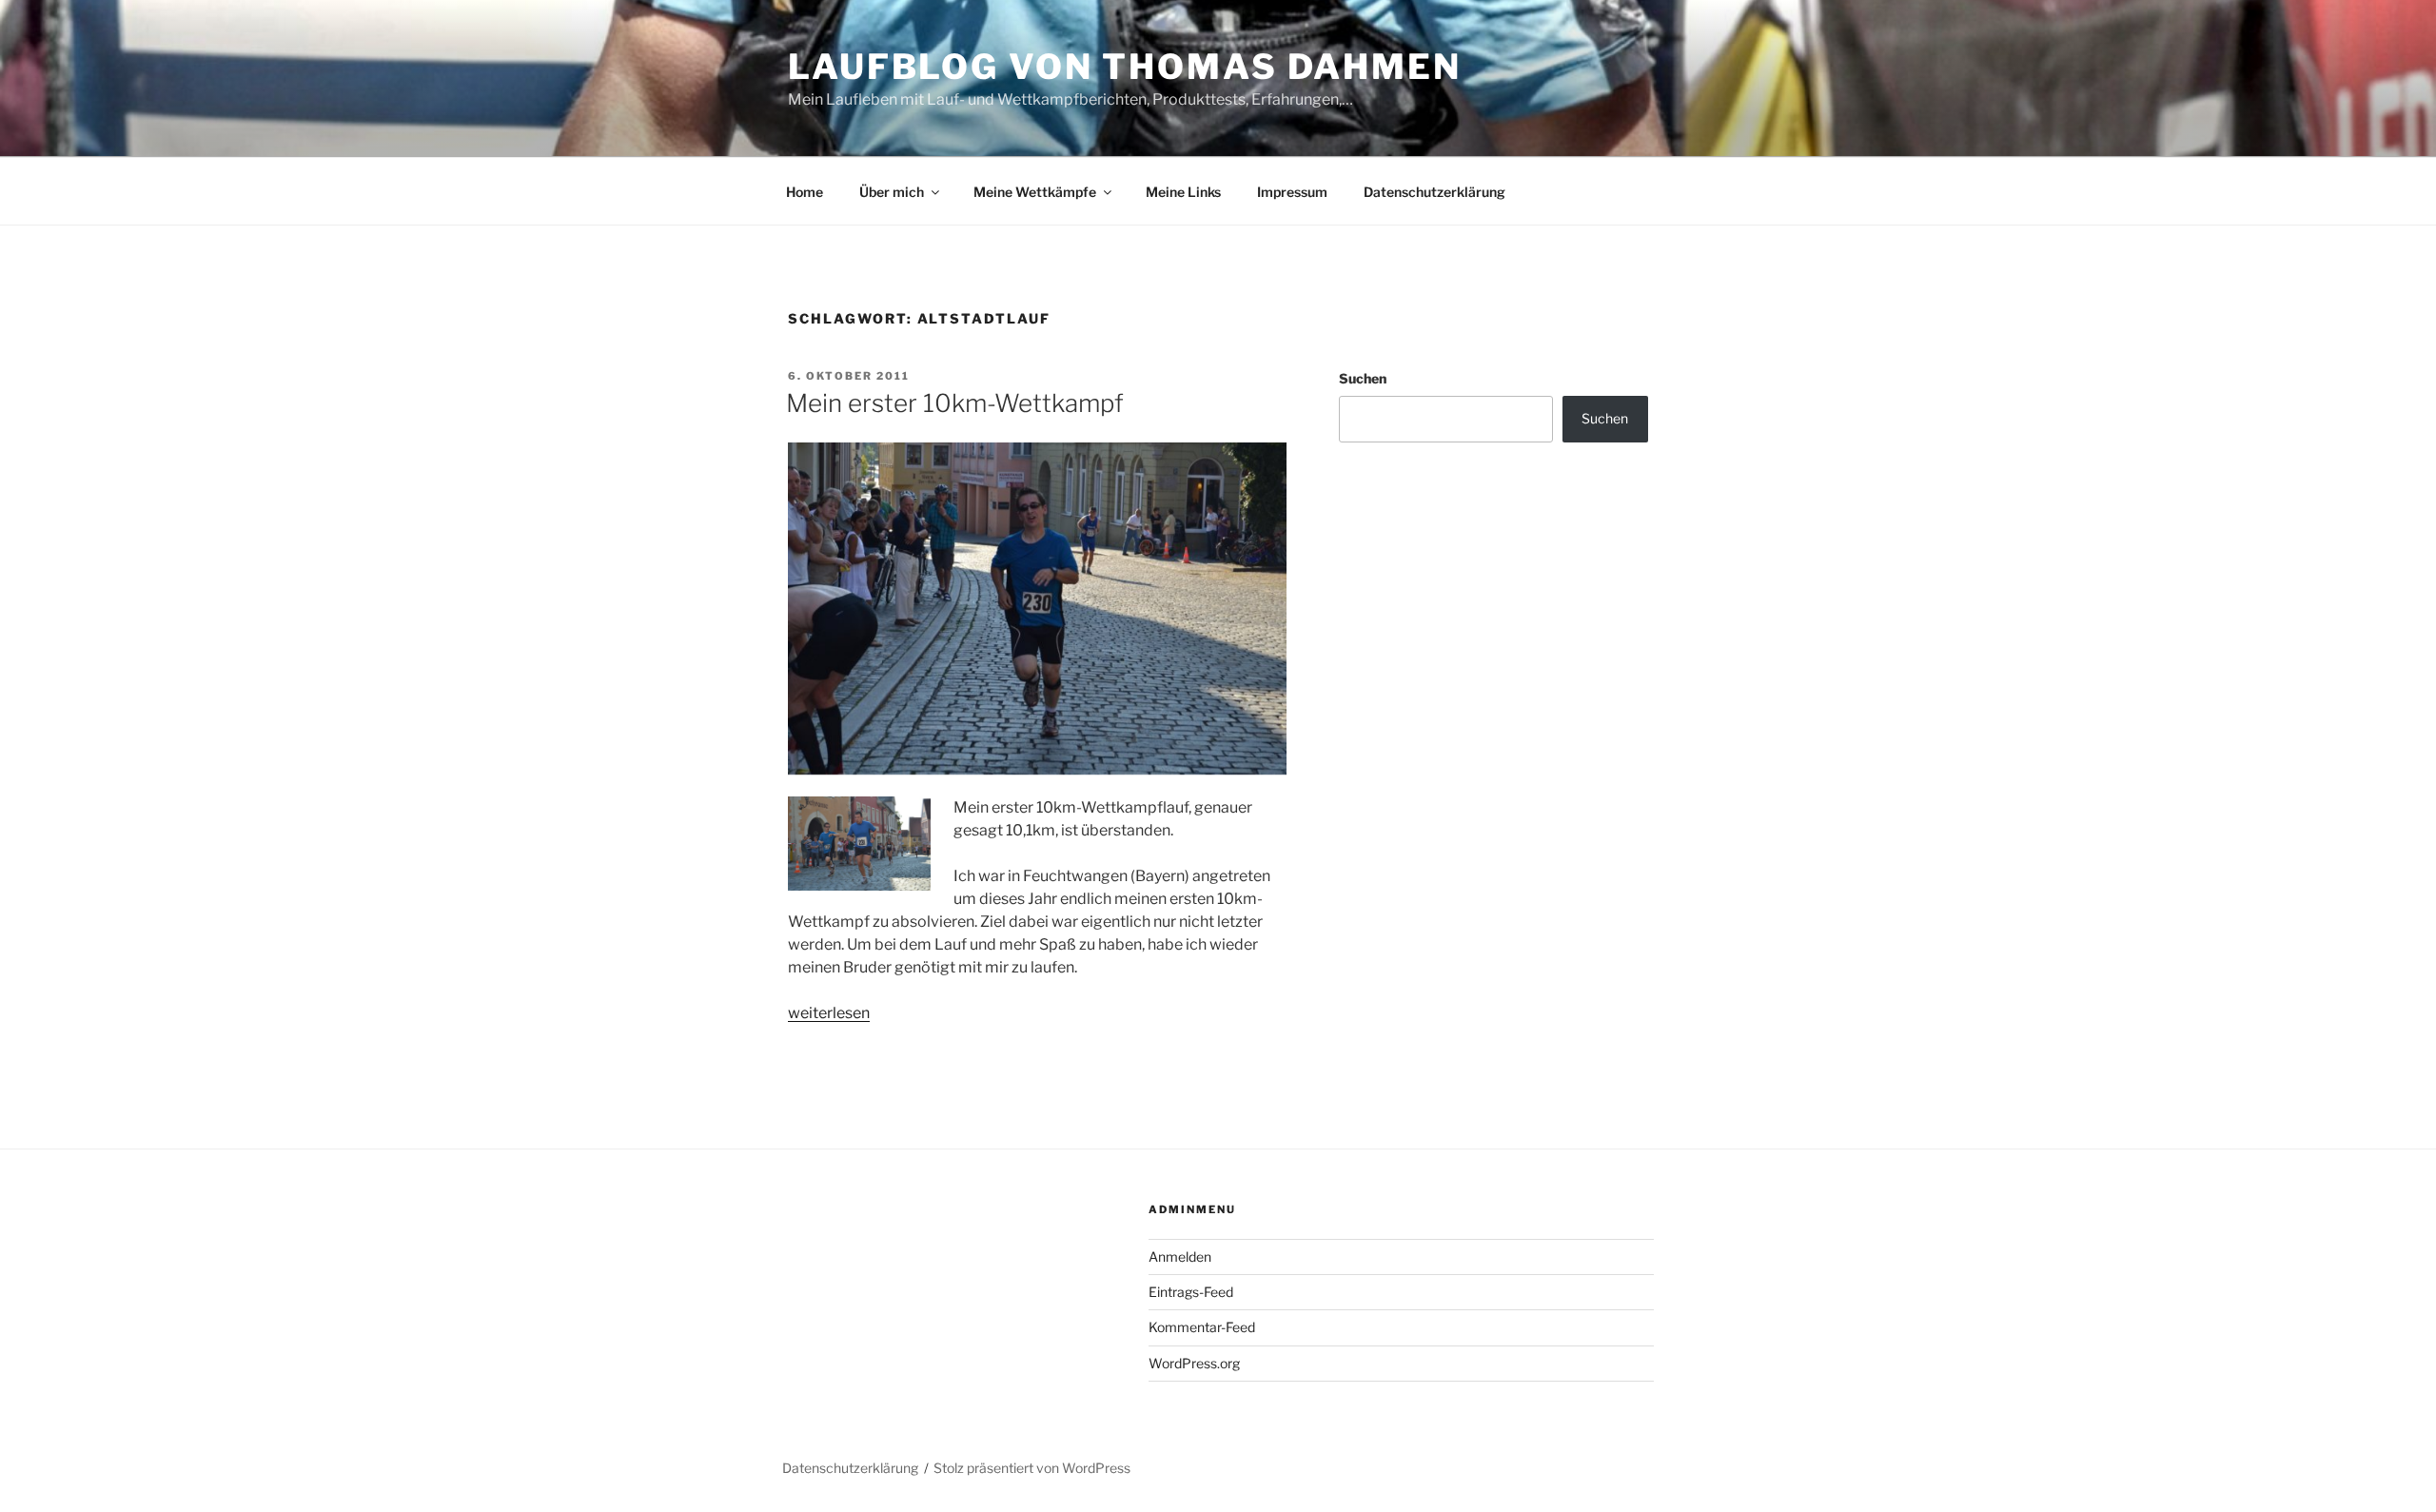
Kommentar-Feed (1202, 1327)
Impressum (1292, 192)
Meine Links (1183, 192)
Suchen (1363, 378)
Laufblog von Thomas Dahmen (1125, 67)
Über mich (892, 192)
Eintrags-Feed (1191, 1292)
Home (805, 192)
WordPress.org (1194, 1363)
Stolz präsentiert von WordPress (1032, 1468)
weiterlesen (829, 1013)
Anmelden (1180, 1257)
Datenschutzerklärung (1434, 192)
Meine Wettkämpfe (1035, 192)
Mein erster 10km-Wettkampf (955, 403)
